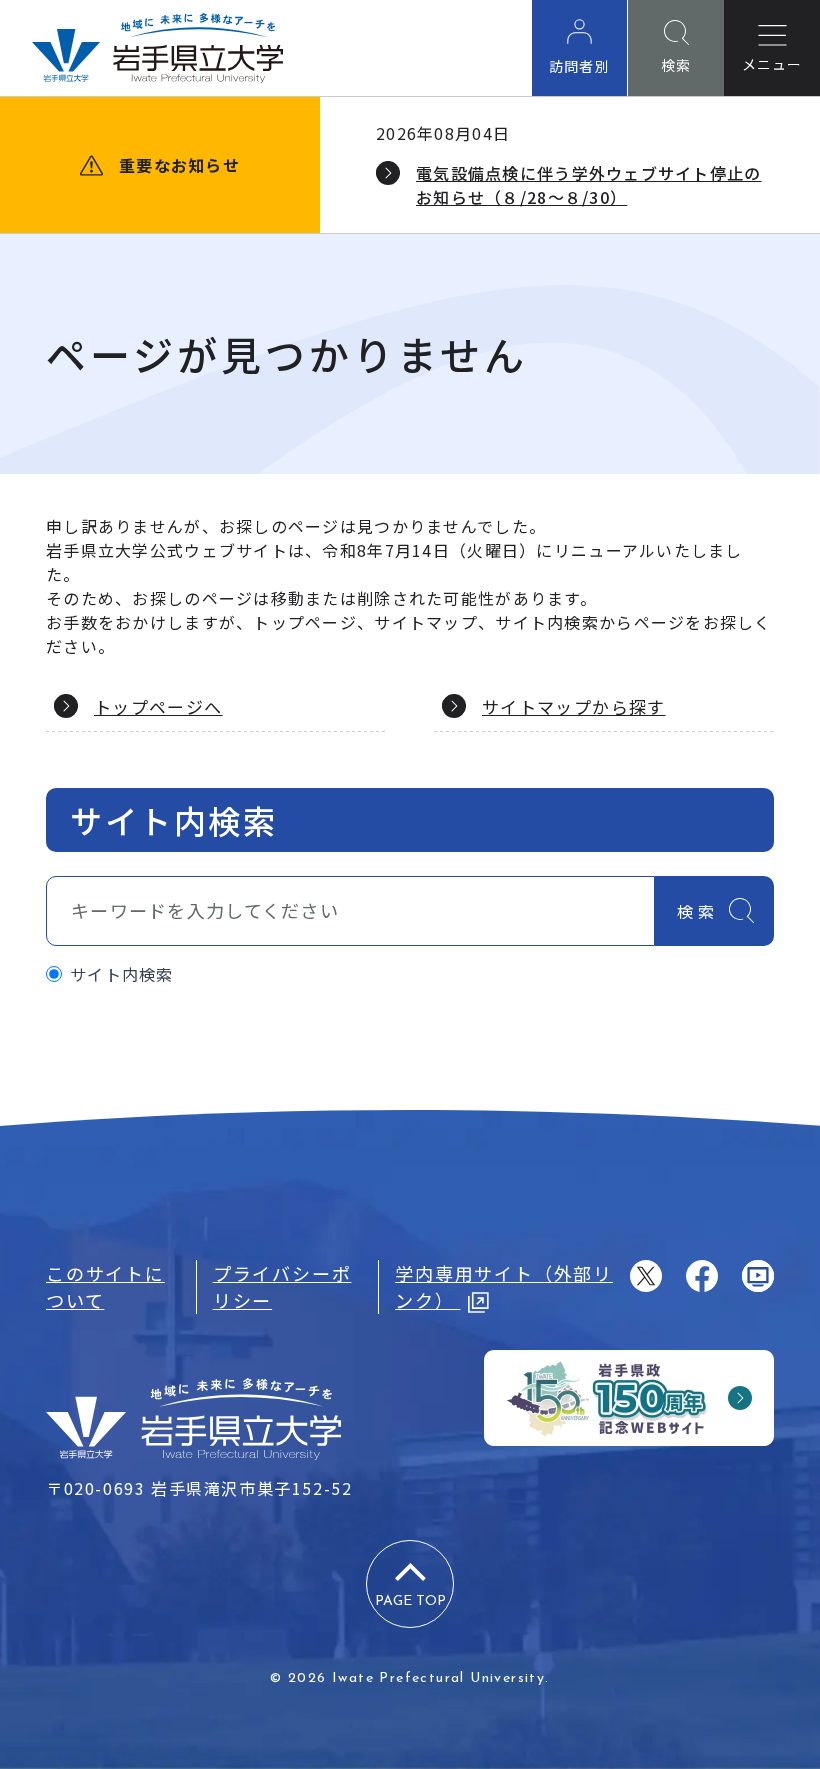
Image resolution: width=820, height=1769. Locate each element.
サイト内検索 (122, 974)
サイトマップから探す (574, 706)
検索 (698, 911)
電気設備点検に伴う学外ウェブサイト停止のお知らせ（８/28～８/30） (589, 185)
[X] (646, 1276)
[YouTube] (758, 1276)
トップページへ (158, 706)
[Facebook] (702, 1276)
